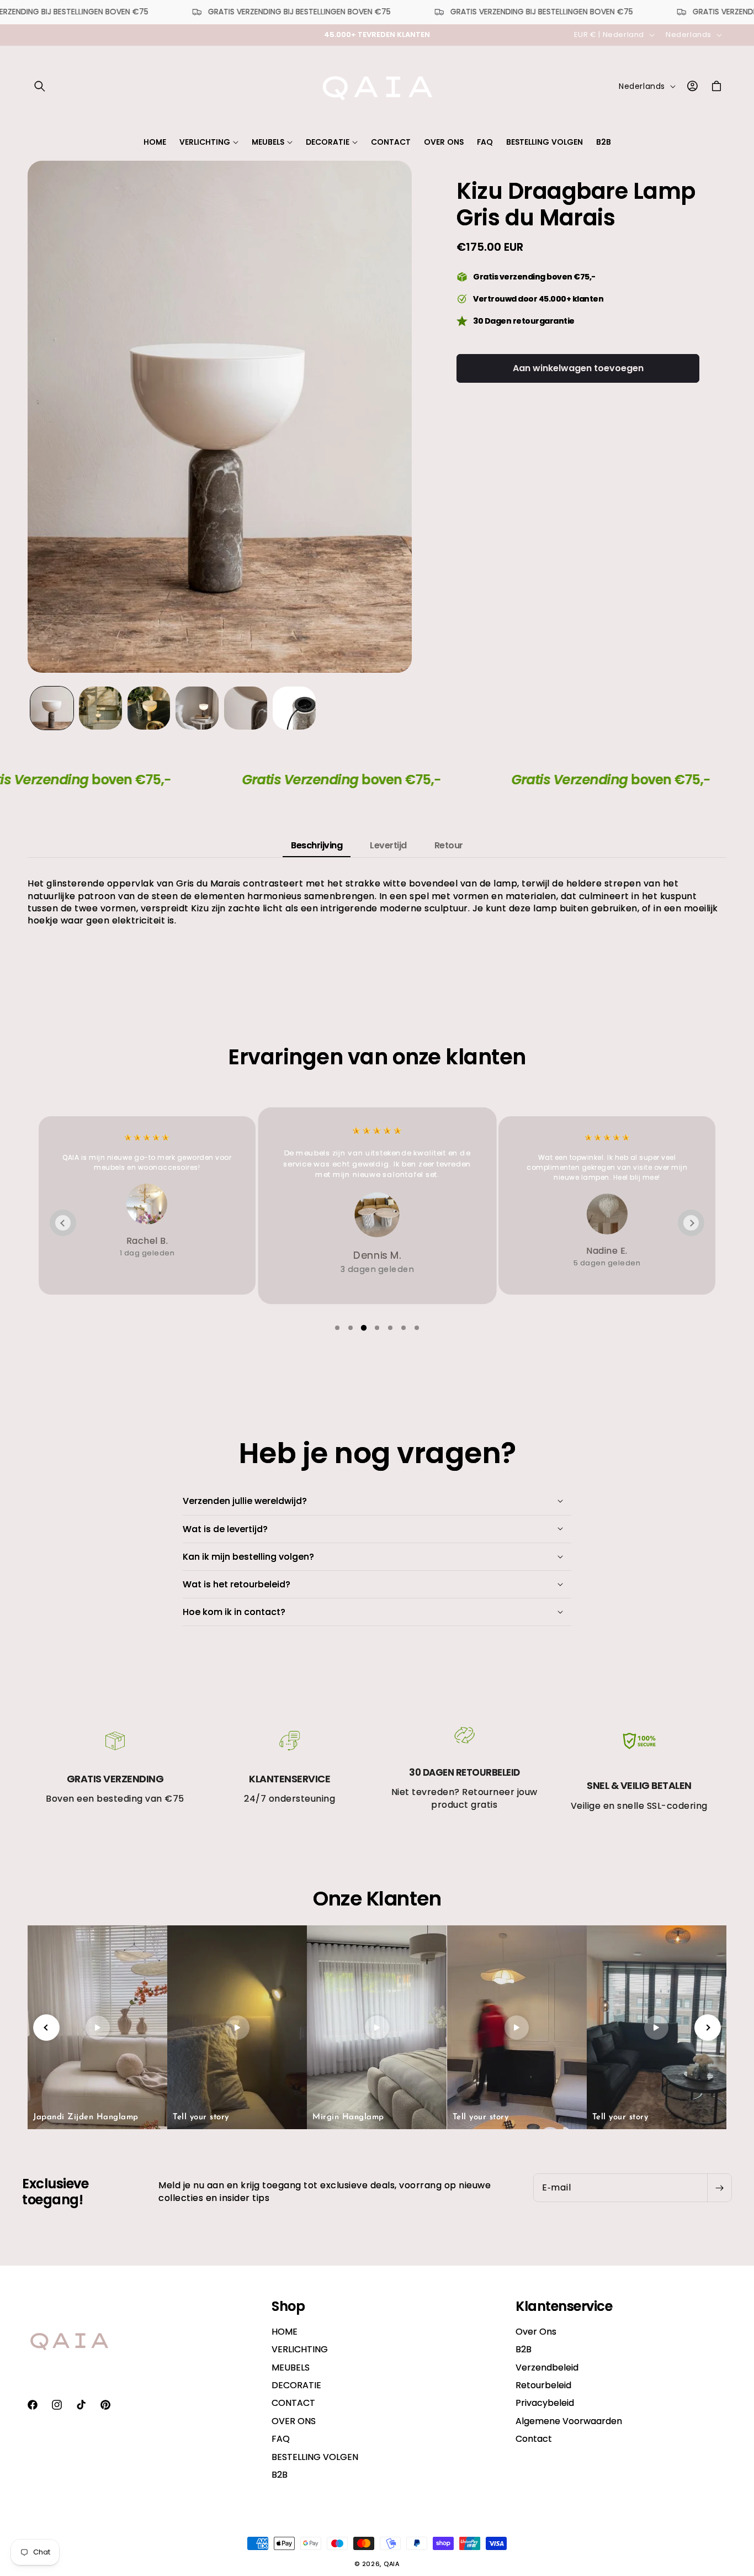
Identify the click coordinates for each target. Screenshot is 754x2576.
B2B (280, 2475)
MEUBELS (291, 2368)
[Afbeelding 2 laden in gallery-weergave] (100, 708)
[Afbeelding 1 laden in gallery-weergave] (52, 708)
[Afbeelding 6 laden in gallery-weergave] (294, 708)
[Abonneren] (719, 2188)
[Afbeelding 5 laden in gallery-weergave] (246, 708)
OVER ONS (294, 2421)
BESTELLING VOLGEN (315, 2457)
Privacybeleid (545, 2403)
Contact (534, 2439)
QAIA (392, 2564)
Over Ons (536, 2332)
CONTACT (293, 2403)
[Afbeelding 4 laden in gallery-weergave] (197, 708)
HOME (285, 2332)
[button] (40, 86)
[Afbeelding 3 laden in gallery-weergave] (149, 708)
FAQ (281, 2439)
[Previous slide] (63, 1223)
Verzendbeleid (547, 2368)
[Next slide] (691, 1223)
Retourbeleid (543, 2385)
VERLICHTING (300, 2349)
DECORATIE (296, 2385)
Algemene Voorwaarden (569, 2421)
